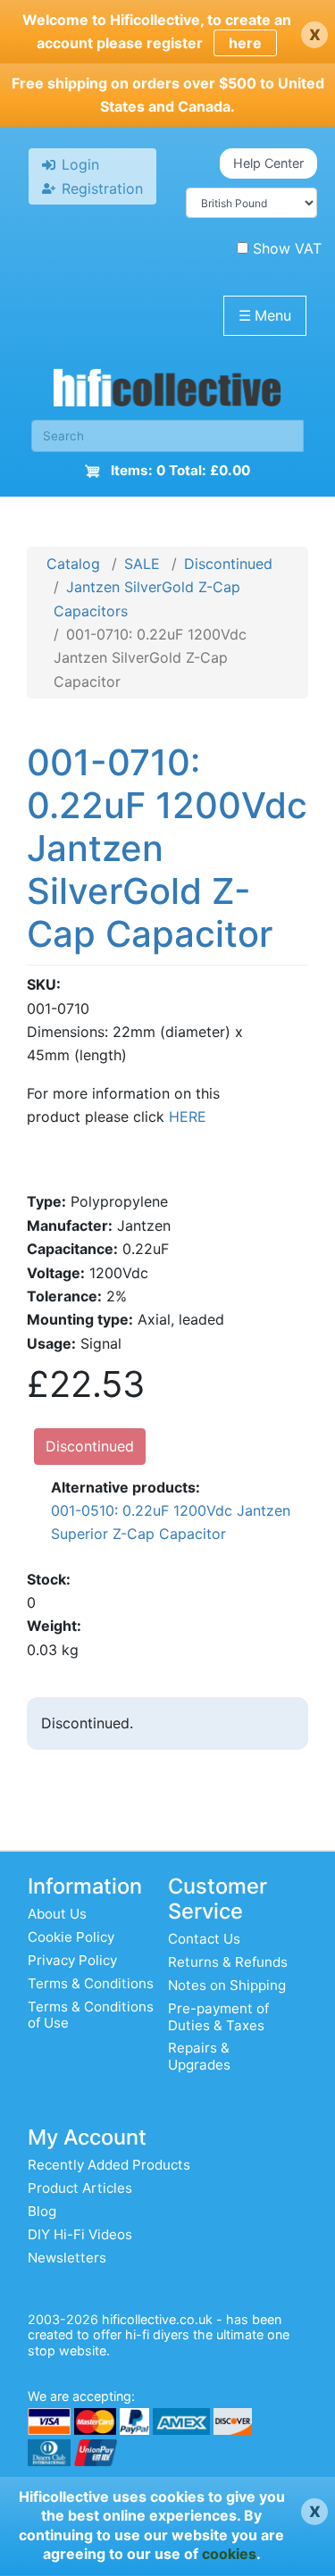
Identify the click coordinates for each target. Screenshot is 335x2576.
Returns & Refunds (228, 1962)
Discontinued (228, 564)
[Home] (167, 392)
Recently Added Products (109, 2165)
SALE (142, 564)
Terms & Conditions (91, 1983)
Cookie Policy (71, 1937)
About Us (57, 1914)
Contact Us (204, 1939)
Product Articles (80, 2188)
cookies (229, 2554)
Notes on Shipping (227, 1985)
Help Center (268, 163)
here (245, 43)
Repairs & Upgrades (199, 2056)
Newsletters (67, 2258)
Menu (265, 315)
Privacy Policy (72, 1960)
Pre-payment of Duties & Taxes (218, 2016)
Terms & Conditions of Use (91, 2015)
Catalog (73, 564)
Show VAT (287, 248)
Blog (42, 2211)
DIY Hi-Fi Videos (80, 2234)
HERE (188, 1117)
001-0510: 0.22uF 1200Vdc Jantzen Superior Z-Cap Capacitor (171, 1522)
